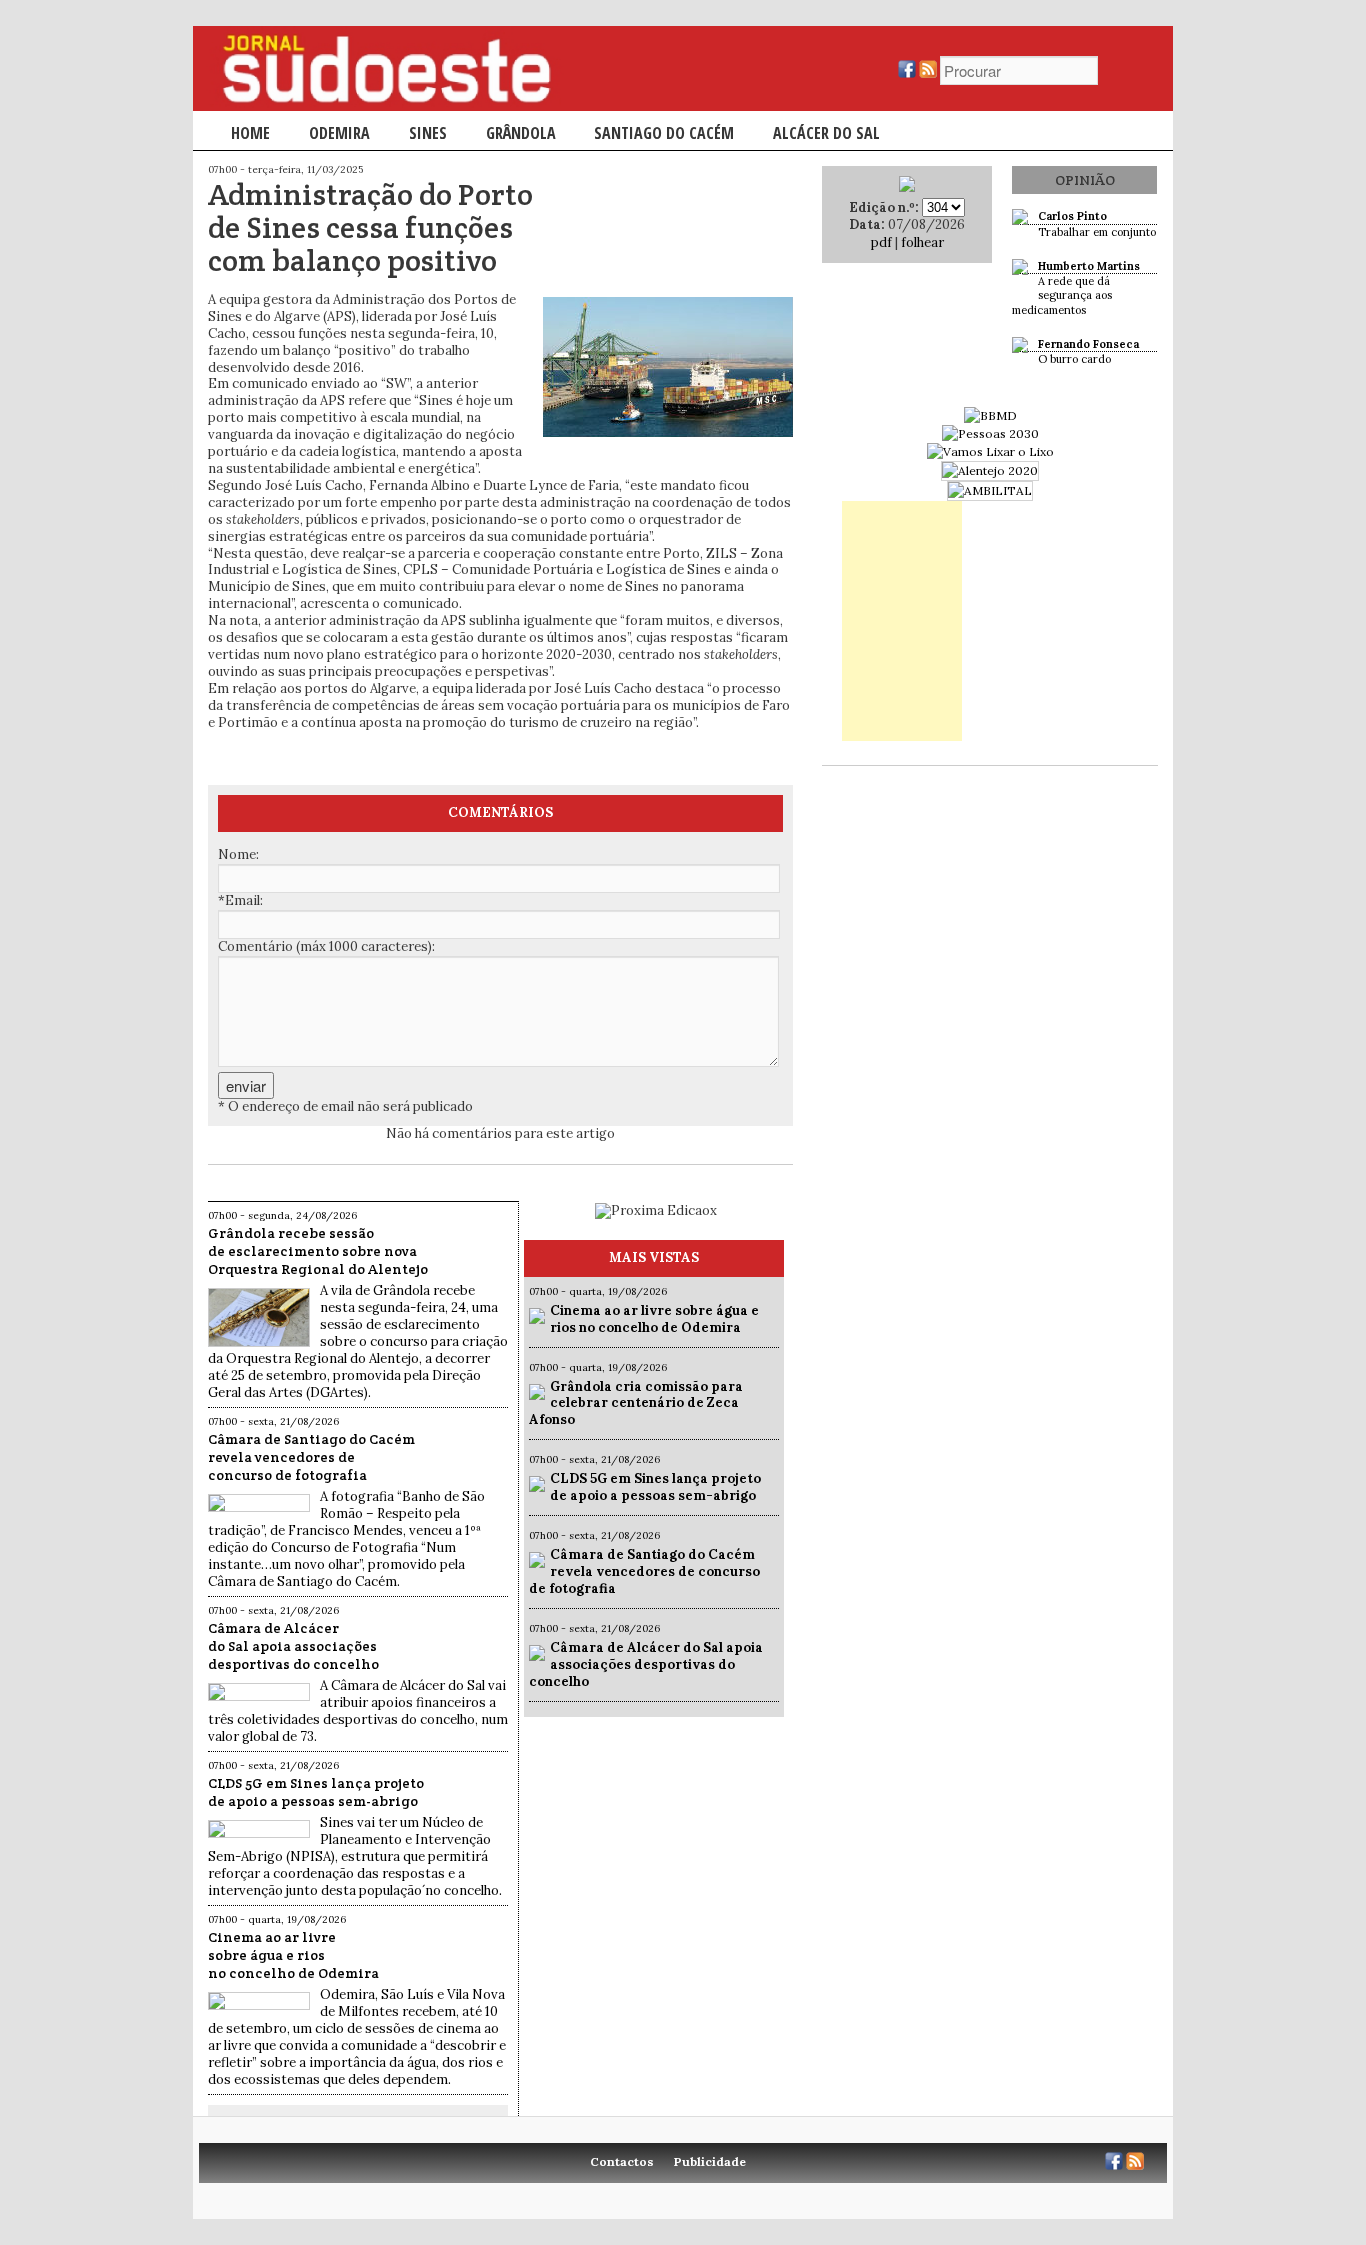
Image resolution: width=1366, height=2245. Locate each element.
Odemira (339, 133)
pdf (881, 242)
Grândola (521, 133)
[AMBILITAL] (990, 490)
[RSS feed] (928, 73)
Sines (428, 133)
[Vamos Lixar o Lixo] (990, 451)
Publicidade (710, 2161)
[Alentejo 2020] (990, 470)
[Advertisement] (902, 621)
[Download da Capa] (907, 187)
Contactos (622, 2161)
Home (250, 133)
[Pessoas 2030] (990, 433)
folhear (922, 242)
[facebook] (907, 73)
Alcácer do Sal (826, 133)
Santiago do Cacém (664, 133)
